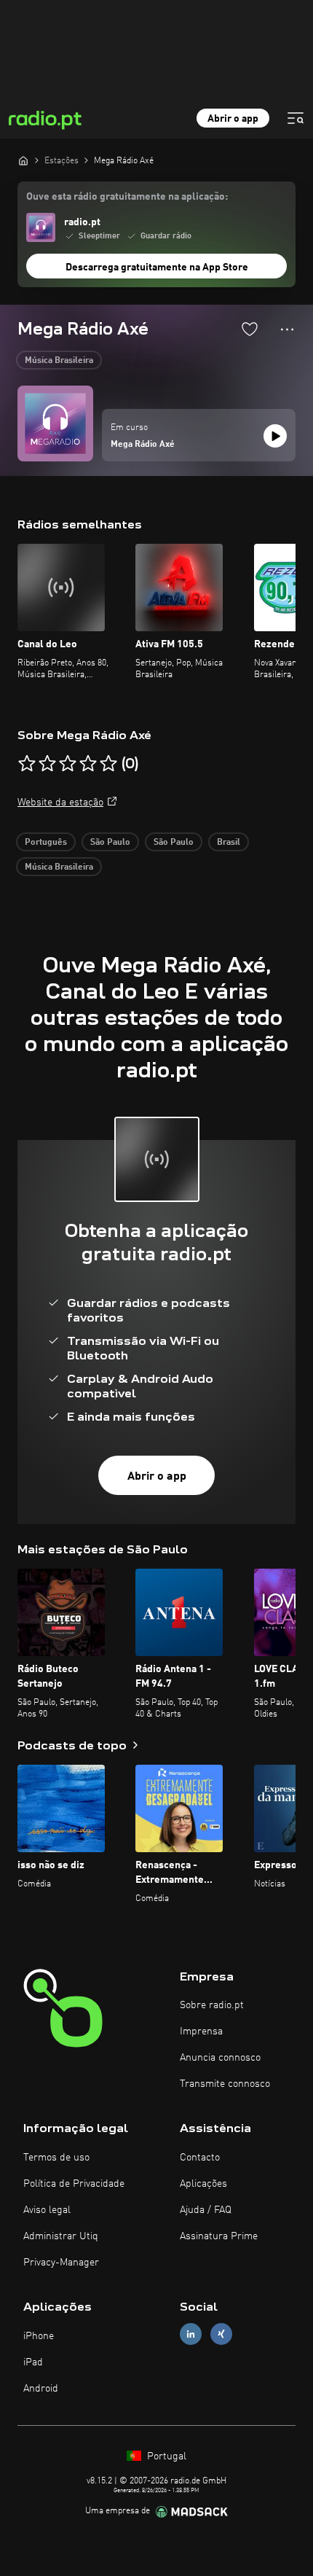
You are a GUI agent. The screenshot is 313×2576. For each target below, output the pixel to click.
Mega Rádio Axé (143, 445)
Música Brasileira (59, 361)
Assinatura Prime (219, 2236)
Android (41, 2389)
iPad (33, 2362)
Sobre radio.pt (212, 2005)
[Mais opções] (287, 329)
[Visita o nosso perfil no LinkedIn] (191, 2334)
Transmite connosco (225, 2084)
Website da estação (60, 803)
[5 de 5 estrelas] (108, 764)
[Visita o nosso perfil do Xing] (221, 2334)
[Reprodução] (275, 436)
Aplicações (203, 2184)
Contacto (200, 2158)
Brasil (229, 843)
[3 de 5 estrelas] (68, 764)
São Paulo (110, 843)
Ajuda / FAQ (206, 2210)
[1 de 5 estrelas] (27, 764)
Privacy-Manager (61, 2263)
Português (46, 843)
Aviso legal (47, 2210)
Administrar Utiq (61, 2236)
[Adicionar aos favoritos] (250, 329)
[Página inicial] (23, 160)
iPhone (39, 2336)
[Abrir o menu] (296, 118)
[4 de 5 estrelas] (88, 764)
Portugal (165, 2456)
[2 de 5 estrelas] (47, 764)
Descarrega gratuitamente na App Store (157, 268)
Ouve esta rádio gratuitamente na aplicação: (127, 197)
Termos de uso (56, 2158)
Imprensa (201, 2031)
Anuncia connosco (220, 2058)
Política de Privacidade (74, 2184)
